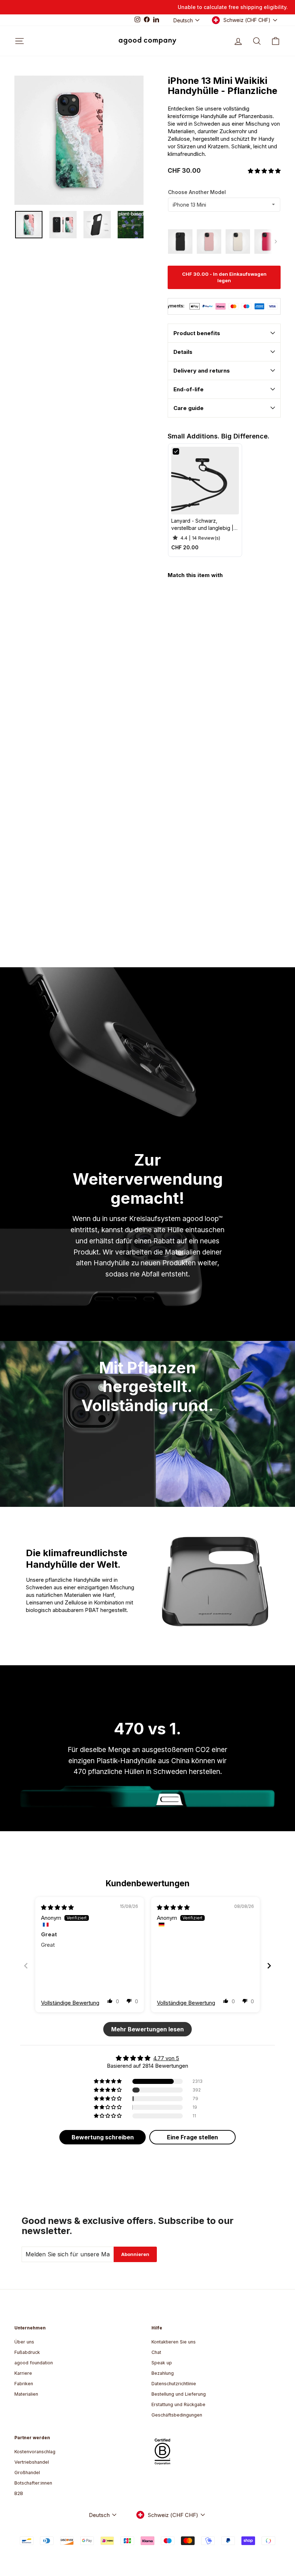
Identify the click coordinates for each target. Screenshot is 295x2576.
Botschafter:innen (33, 2483)
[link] (205, 481)
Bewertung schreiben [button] (103, 2137)
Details (183, 352)
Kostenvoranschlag (35, 2452)
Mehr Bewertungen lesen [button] (147, 2029)
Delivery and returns (202, 371)
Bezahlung (163, 2373)
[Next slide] (269, 1966)
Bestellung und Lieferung (179, 2394)
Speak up (162, 2363)
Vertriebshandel (32, 2462)
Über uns (24, 2342)
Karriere (23, 2373)
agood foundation (34, 2363)
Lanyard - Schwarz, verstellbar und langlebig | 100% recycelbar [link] (202, 524)
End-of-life (189, 389)
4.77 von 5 (166, 2058)
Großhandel (27, 2473)
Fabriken (24, 2384)
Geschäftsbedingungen (177, 2415)
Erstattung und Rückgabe (178, 2404)
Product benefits (197, 333)
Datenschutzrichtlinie (174, 2384)
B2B (19, 2493)
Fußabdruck (27, 2352)
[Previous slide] (26, 1966)
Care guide (189, 408)
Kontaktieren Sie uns (174, 2342)
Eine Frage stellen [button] (192, 2137)
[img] (57, 1907)
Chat (156, 2352)
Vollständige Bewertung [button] (70, 2003)
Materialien (26, 2394)
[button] (264, 171)
